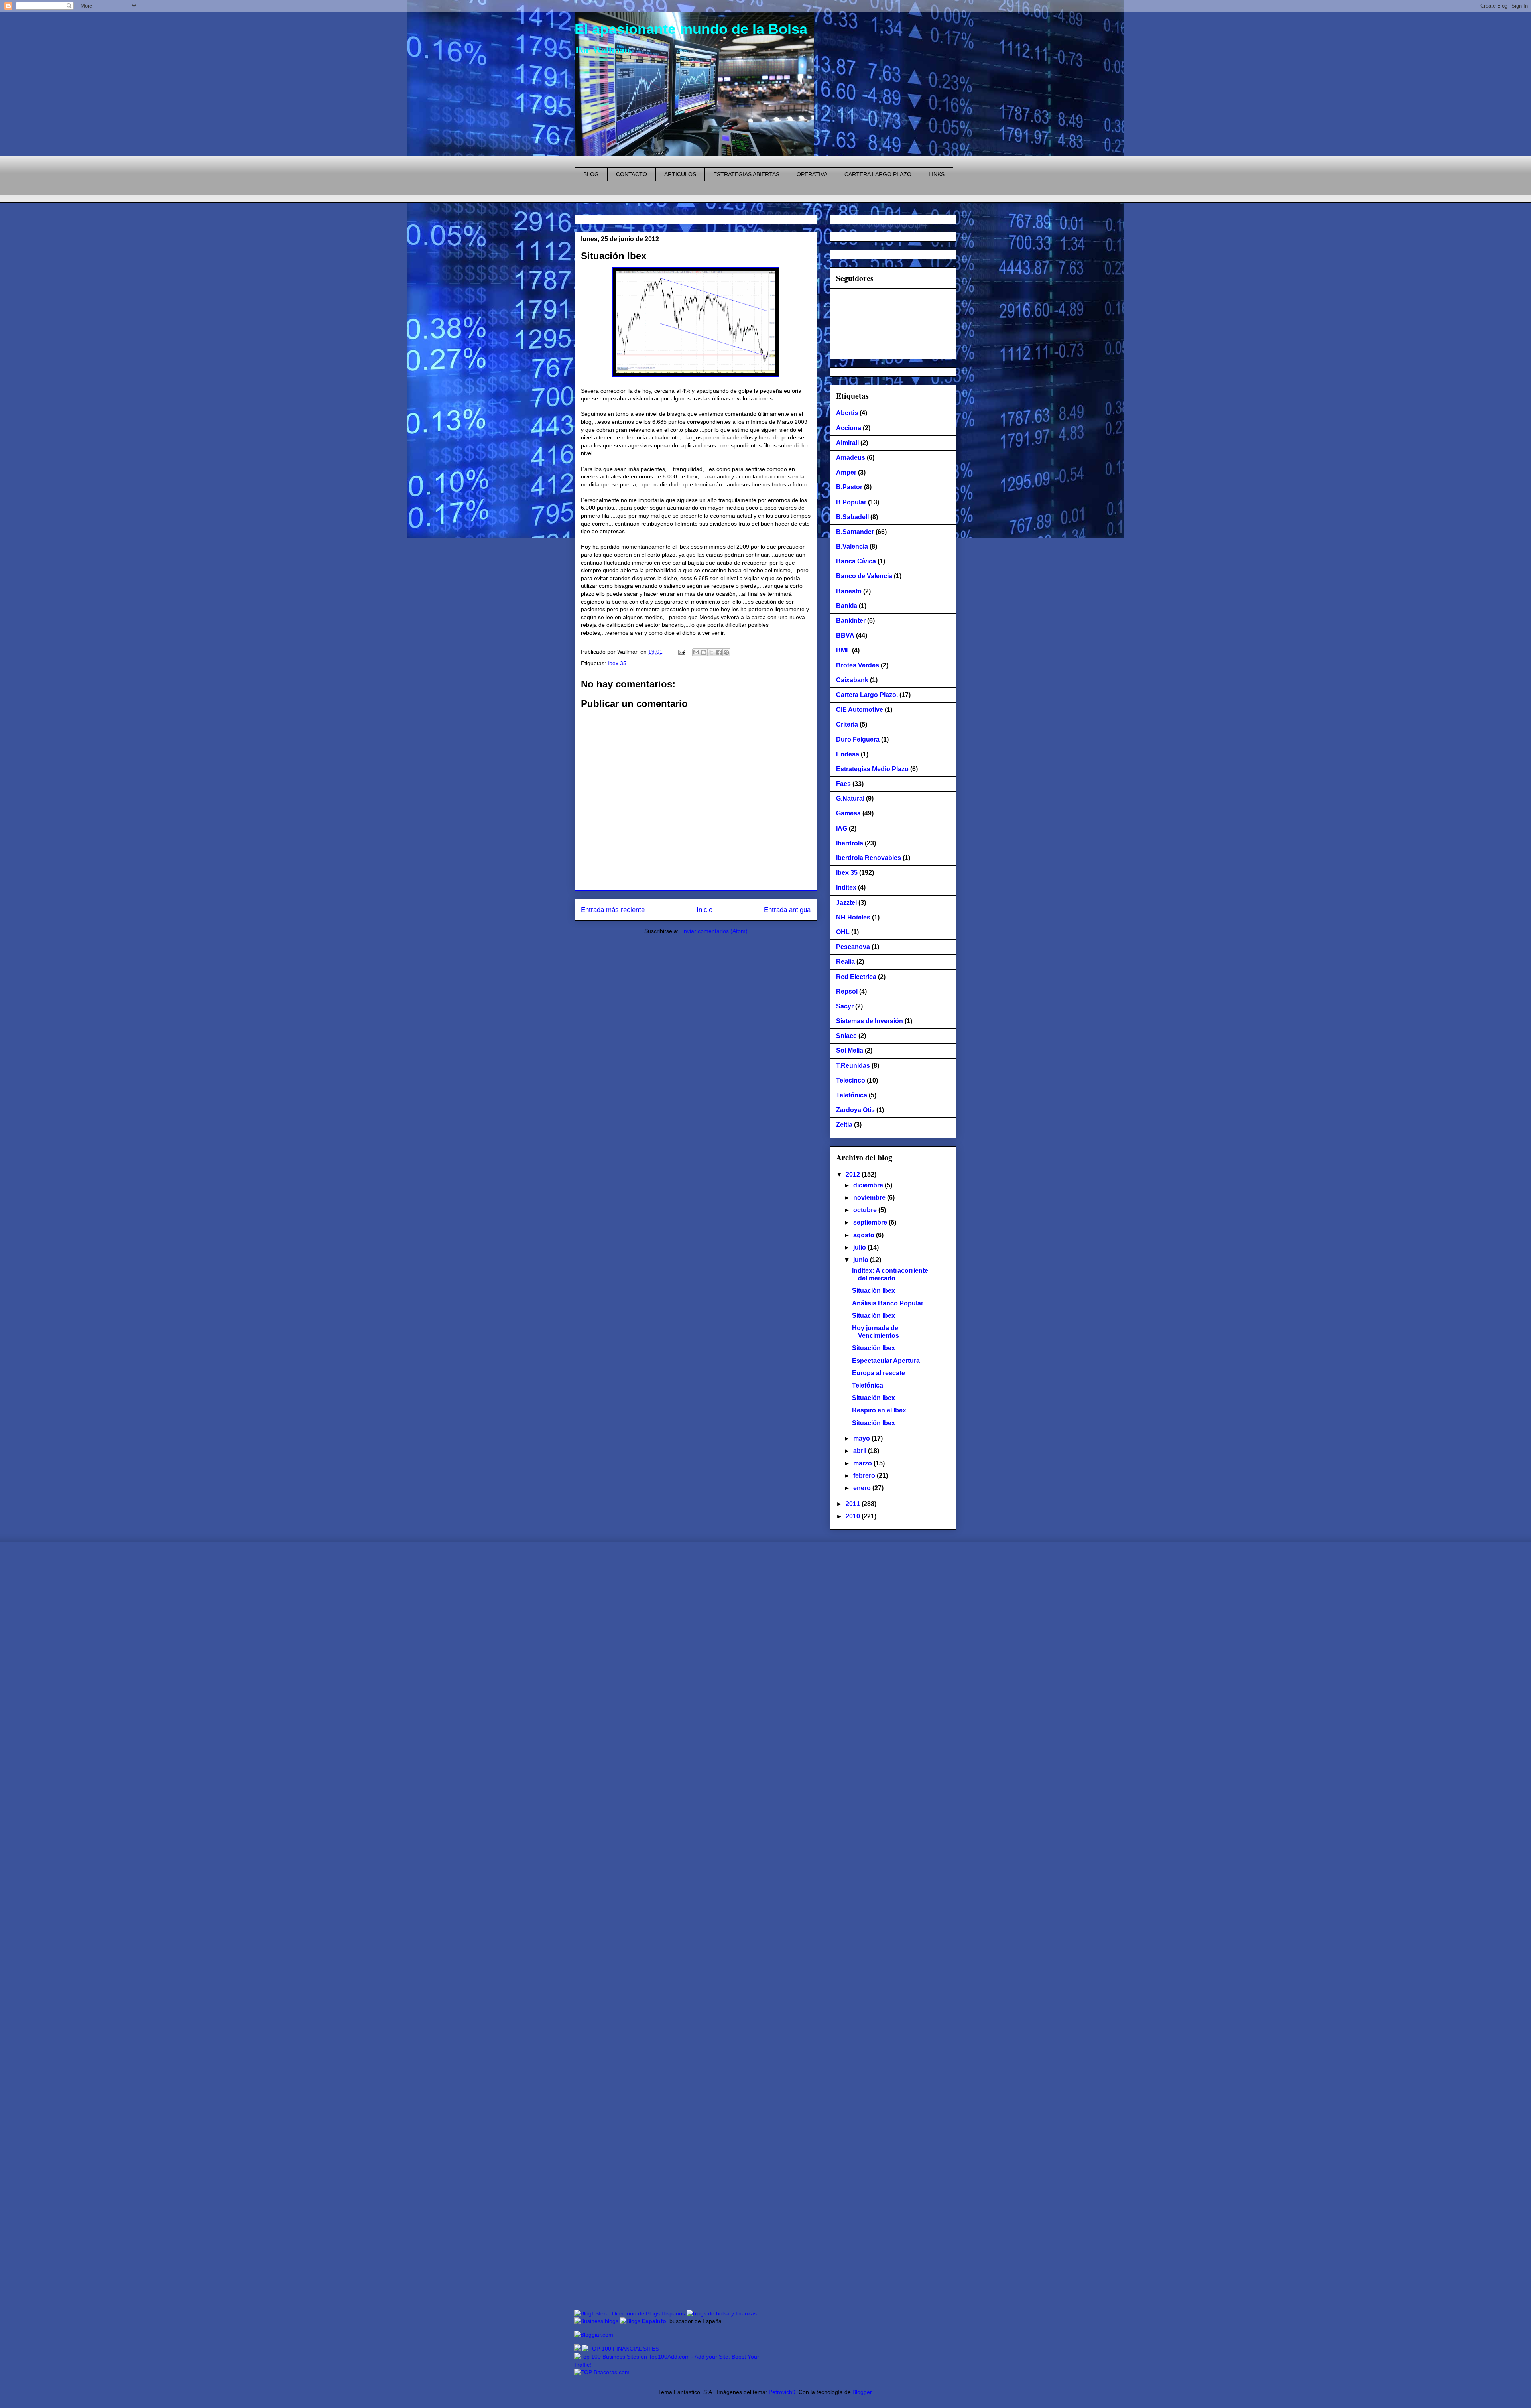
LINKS (937, 174)
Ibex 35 (617, 663)
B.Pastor (849, 487)
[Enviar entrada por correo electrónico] (681, 652)
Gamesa (848, 813)
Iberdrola (850, 843)
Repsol (847, 991)
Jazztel (846, 903)
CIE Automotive (860, 710)
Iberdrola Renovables (869, 858)
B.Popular (851, 502)
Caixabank (852, 680)
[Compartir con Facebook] (719, 652)
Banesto (849, 591)
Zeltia (844, 1125)
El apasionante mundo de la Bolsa (691, 29)
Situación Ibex (614, 256)
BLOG (591, 174)
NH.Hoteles (853, 917)
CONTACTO (632, 174)
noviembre (870, 1198)
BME (843, 650)
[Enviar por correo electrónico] (696, 652)
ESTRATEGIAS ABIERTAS (746, 174)
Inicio (704, 910)
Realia (845, 962)
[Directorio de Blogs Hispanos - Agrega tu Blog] (630, 2313)
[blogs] (630, 2321)
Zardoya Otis (855, 1110)
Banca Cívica (856, 561)
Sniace (846, 1036)
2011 (854, 1504)
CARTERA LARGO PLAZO (878, 174)
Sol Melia (850, 1050)
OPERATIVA (812, 174)
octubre (866, 1210)
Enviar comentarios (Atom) (714, 931)
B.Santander (855, 532)
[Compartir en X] (711, 652)
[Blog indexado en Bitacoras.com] (602, 2372)
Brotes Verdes (858, 665)
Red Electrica (856, 977)
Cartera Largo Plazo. (867, 695)
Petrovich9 (782, 2392)
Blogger (862, 2392)
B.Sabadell (852, 517)
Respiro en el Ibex (879, 1410)
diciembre (869, 1185)
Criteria (847, 724)
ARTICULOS (680, 174)
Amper (846, 472)
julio (860, 1247)
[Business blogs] (596, 2321)
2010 (854, 1516)
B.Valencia (852, 546)
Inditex (846, 887)
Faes (843, 784)
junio (862, 1260)
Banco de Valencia (864, 576)
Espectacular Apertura (886, 1361)
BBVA (845, 635)
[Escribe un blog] (704, 652)
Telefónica (852, 1095)
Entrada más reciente (613, 910)
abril (861, 1451)
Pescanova (853, 947)
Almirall (847, 443)
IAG (842, 828)
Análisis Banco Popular (888, 1303)
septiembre (871, 1222)
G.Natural (850, 798)
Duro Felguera (858, 739)
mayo (862, 1438)
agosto (865, 1235)
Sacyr (845, 1006)
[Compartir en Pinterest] (726, 652)
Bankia (847, 606)
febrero (865, 1476)
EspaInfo (654, 2321)
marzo (863, 1463)
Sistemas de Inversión (870, 1021)
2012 (854, 1174)
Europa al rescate (879, 1373)
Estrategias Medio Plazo (872, 769)
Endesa (848, 754)
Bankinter (851, 621)
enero (863, 1488)
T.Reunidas (853, 1066)
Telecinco (851, 1080)
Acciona (849, 428)
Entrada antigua (787, 910)
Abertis (847, 413)
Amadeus (851, 458)
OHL (843, 932)
